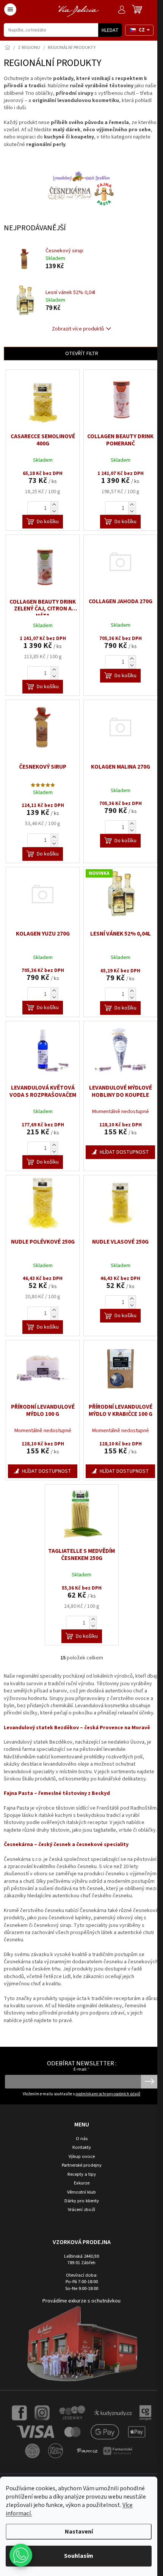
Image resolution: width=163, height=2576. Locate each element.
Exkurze (82, 2183)
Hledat (110, 30)
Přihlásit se (150, 2082)
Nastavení (79, 2532)
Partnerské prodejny (82, 2165)
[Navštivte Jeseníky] (72, 2412)
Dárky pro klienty (82, 2201)
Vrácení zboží (81, 2210)
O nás (82, 2139)
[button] (21, 2555)
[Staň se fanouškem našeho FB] (19, 2412)
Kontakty (82, 2147)
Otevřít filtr (82, 354)
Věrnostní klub (81, 2192)
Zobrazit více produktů (78, 329)
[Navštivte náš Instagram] (42, 2412)
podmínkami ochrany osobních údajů (108, 2094)
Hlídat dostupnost (124, 1152)
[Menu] (10, 9)
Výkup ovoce (82, 2157)
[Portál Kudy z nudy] (113, 2412)
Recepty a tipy (82, 2174)
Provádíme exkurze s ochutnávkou (81, 2301)
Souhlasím (79, 2556)
